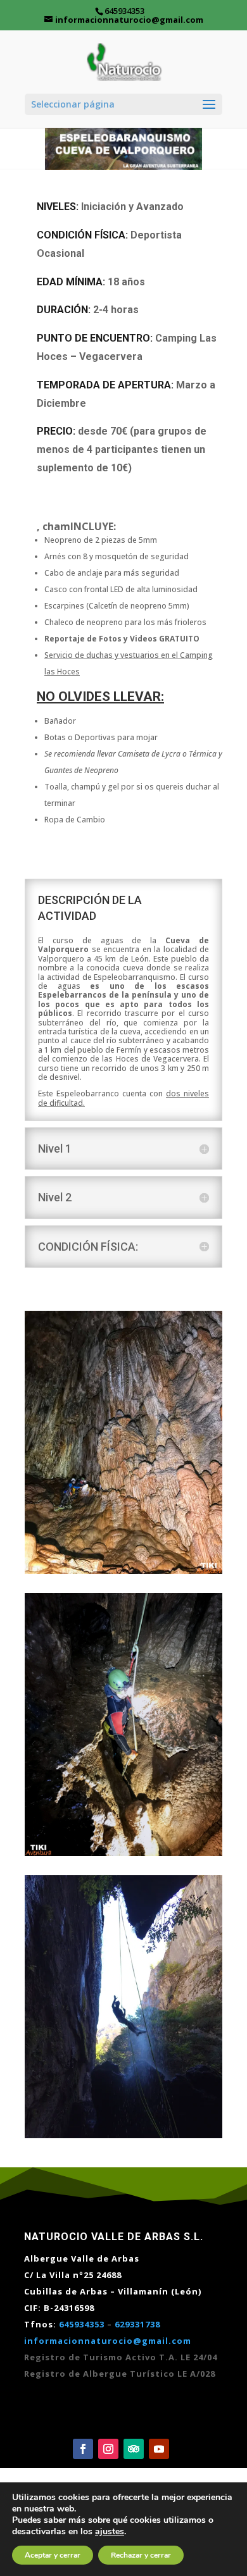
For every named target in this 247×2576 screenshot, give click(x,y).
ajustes (110, 2532)
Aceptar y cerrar (53, 2555)
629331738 (137, 2324)
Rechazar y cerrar (141, 2555)
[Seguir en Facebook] (83, 2449)
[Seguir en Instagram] (108, 2449)
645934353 (82, 2324)
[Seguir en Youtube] (159, 2449)
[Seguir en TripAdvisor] (134, 2449)
